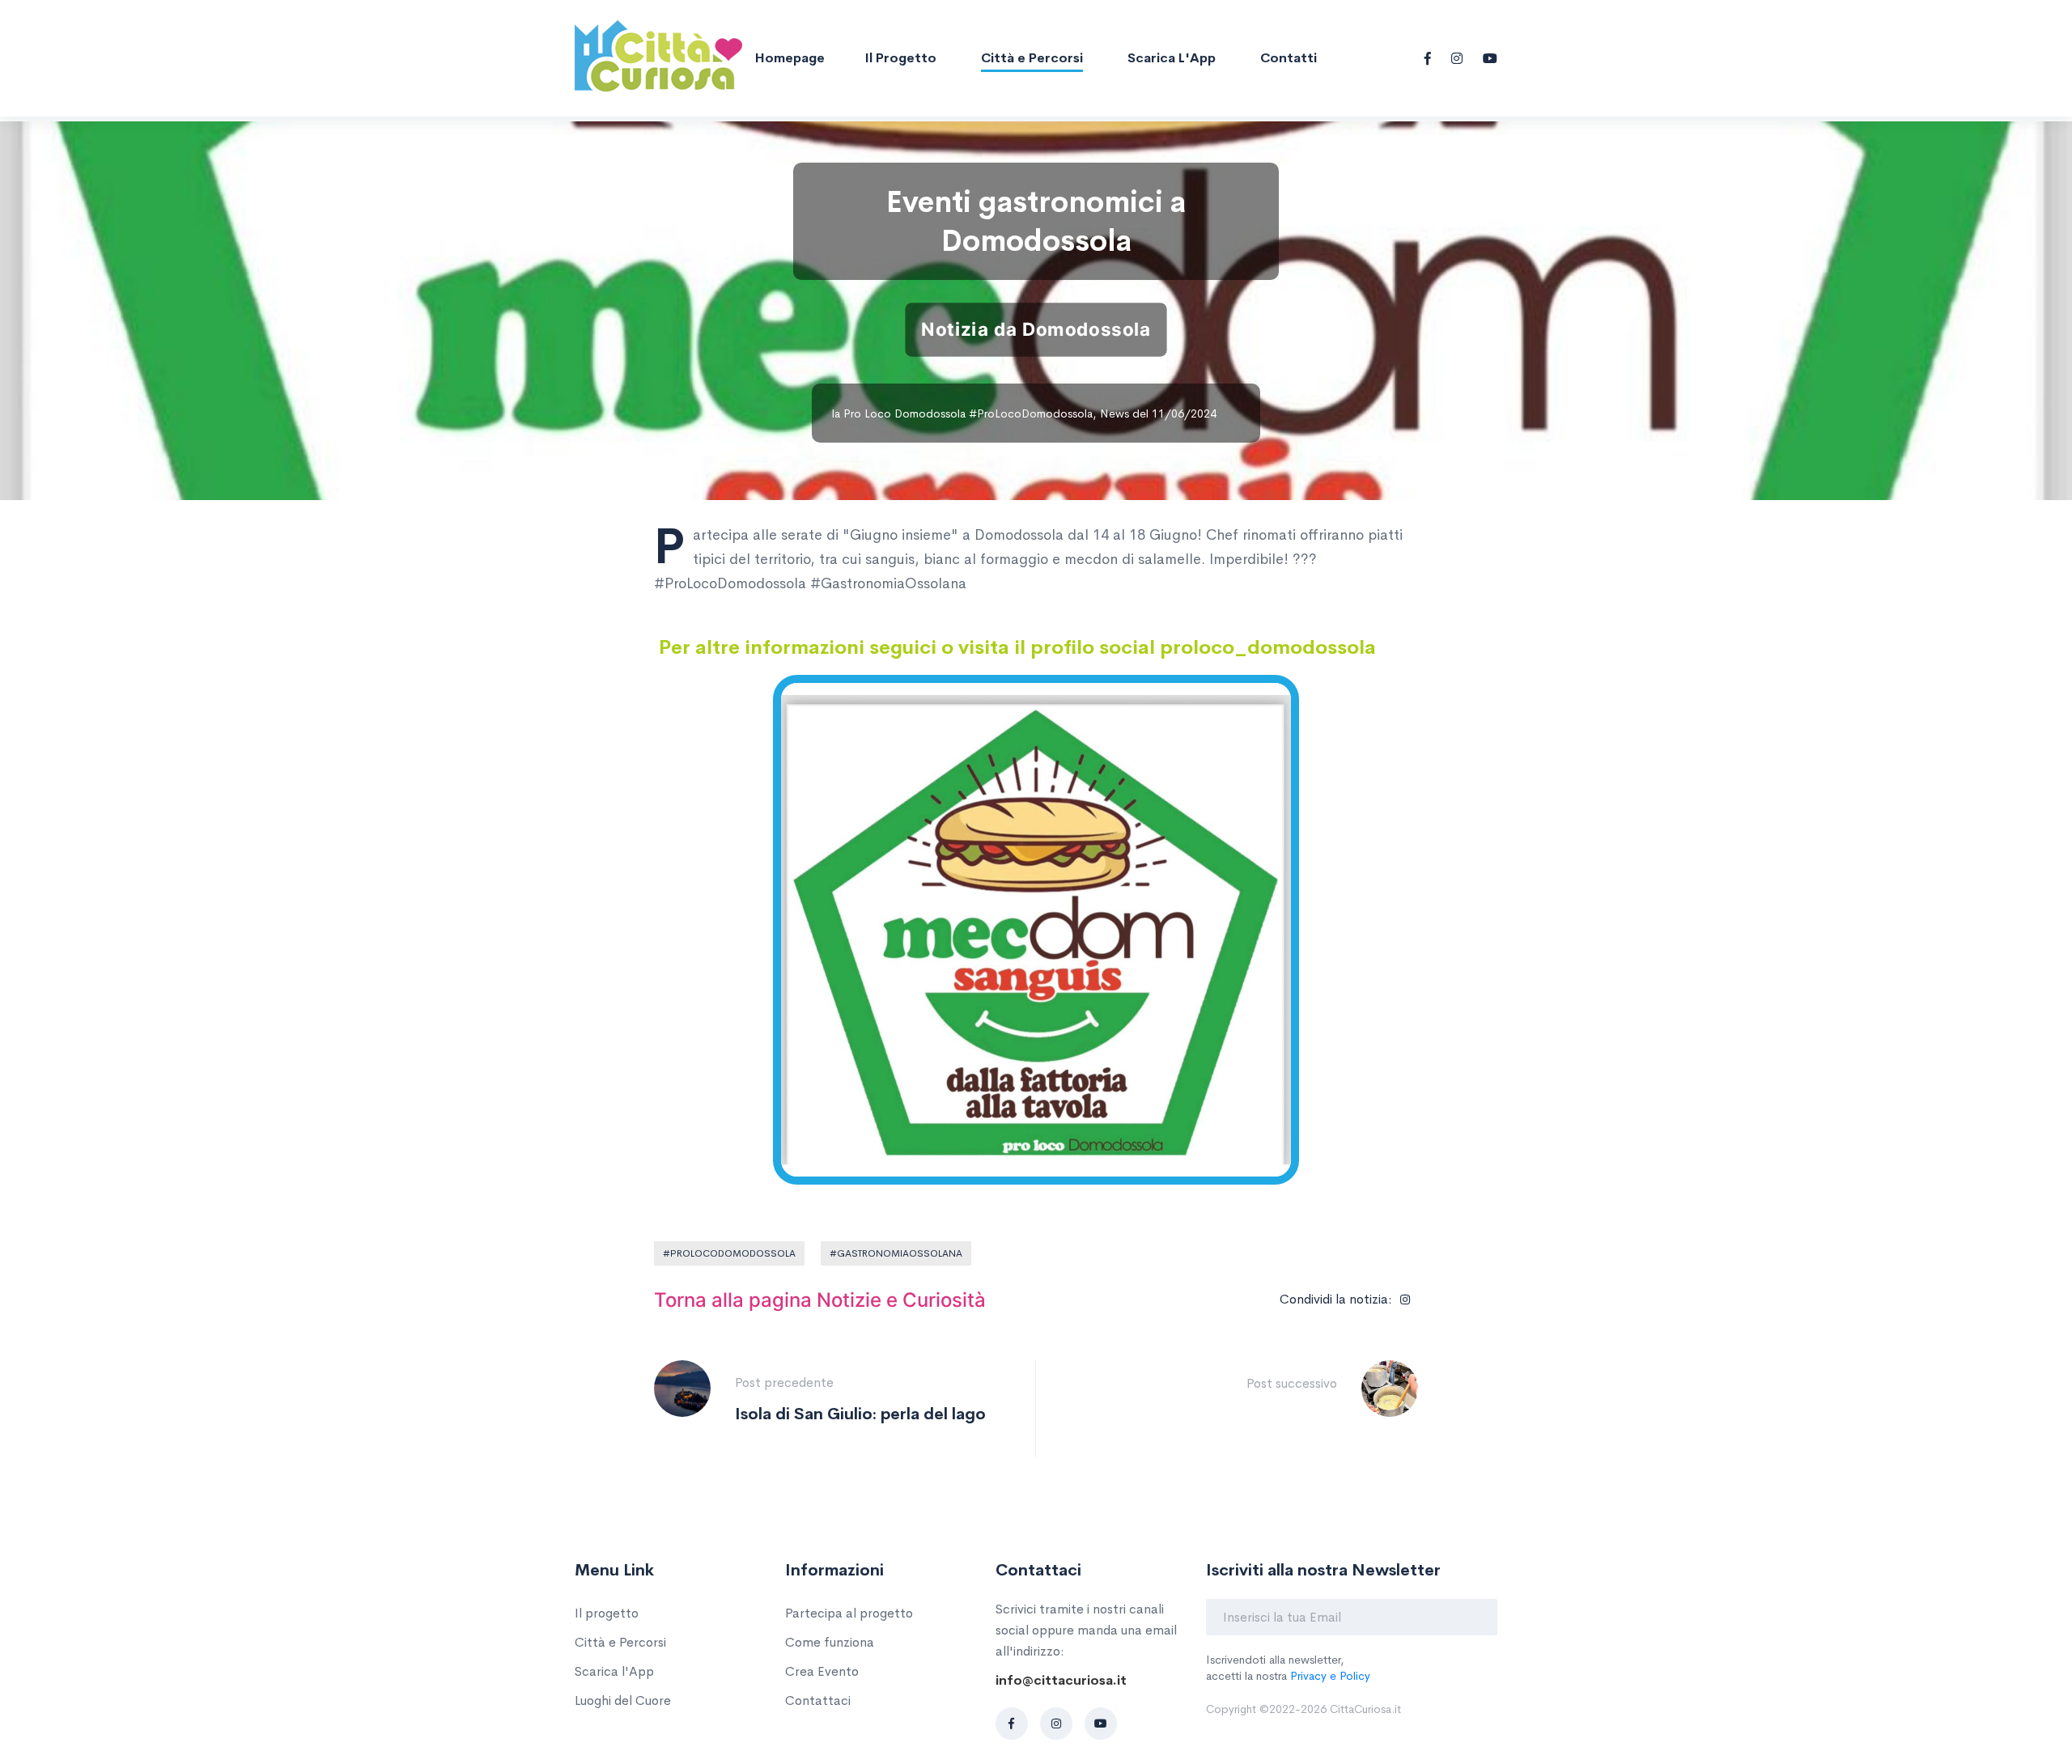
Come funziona (830, 1642)
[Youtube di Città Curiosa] (1101, 1724)
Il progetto (901, 58)
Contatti (1289, 58)
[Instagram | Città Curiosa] (1457, 58)
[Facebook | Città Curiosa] (1428, 58)
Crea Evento (822, 1671)
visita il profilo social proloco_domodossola (1167, 647)
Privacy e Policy (1330, 1676)
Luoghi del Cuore (623, 1700)
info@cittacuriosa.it (1061, 1680)
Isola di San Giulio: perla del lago (860, 1414)
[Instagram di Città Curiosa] (1056, 1724)
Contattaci (818, 1700)
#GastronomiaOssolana (896, 1253)
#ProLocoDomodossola (729, 1253)
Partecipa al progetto (849, 1613)
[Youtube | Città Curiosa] (1490, 58)
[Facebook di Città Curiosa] (1012, 1724)
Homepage (790, 58)
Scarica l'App (1172, 58)
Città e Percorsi (1032, 58)
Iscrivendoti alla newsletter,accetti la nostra (1288, 1668)
